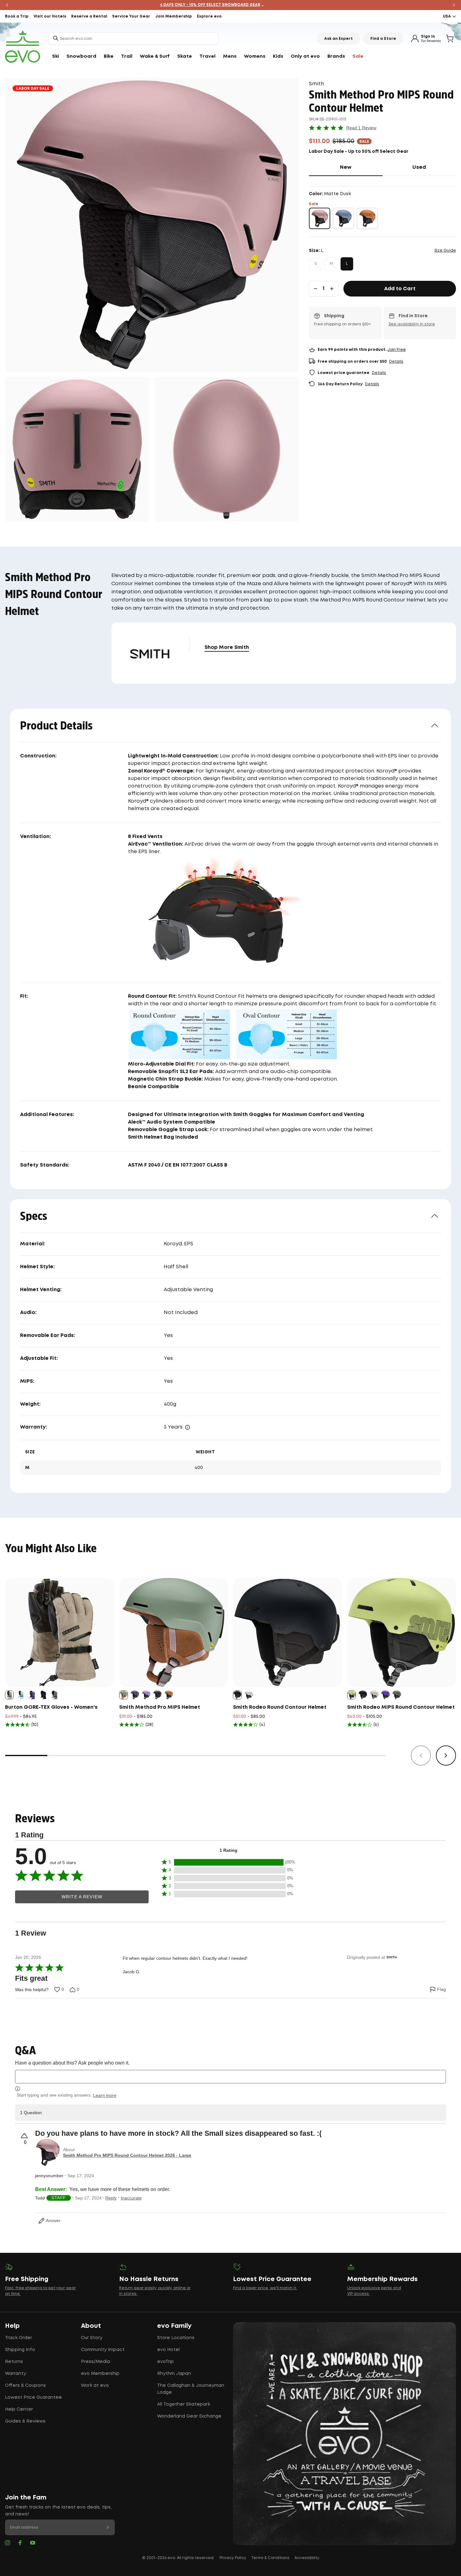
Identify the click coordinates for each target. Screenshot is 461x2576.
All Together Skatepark (184, 2404)
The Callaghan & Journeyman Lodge (191, 2389)
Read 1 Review (361, 128)
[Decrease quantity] (315, 289)
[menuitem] (56, 56)
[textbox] (230, 2077)
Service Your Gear (131, 16)
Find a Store (383, 39)
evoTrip (165, 2362)
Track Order (19, 2338)
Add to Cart (400, 289)
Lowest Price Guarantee (33, 2397)
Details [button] (396, 362)
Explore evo (209, 16)
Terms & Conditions (270, 2558)
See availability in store (412, 324)
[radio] (320, 218)
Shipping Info (20, 2350)
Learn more (105, 2095)
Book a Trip (17, 16)
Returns (14, 2362)
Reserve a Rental (89, 16)
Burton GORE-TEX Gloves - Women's (51, 1707)
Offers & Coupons (25, 2386)
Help (12, 2326)
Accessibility (307, 2558)
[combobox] (133, 39)
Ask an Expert (339, 39)
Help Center (19, 2409)
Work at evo (95, 2386)
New (361, 167)
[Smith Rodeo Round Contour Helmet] (288, 1633)
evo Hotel (168, 2350)
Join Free (397, 350)
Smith (316, 84)
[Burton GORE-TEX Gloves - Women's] (60, 1633)
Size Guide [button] (445, 251)
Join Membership (174, 16)
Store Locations (176, 2338)
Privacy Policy (233, 2558)
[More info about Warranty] (188, 1427)
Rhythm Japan (174, 2374)
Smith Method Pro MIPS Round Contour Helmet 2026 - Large (127, 2155)
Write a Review (82, 1897)
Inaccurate (131, 2198)
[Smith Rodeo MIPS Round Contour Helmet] (402, 1633)
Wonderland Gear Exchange (189, 2416)
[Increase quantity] (332, 289)
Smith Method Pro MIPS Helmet (160, 1707)
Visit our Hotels (50, 16)
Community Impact (103, 2350)
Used (434, 167)
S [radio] (316, 264)
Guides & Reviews (25, 2421)
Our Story (92, 2338)
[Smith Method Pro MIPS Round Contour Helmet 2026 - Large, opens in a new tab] (48, 2152)
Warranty (16, 2374)
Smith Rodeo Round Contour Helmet (280, 1707)
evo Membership (100, 2374)
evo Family (174, 2326)
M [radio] (331, 264)
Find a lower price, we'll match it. (265, 2288)
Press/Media (95, 2362)
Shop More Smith (227, 647)
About (91, 2326)
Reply (111, 2198)
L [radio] (347, 264)
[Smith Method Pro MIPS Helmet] (174, 1633)
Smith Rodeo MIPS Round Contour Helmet (401, 1707)
